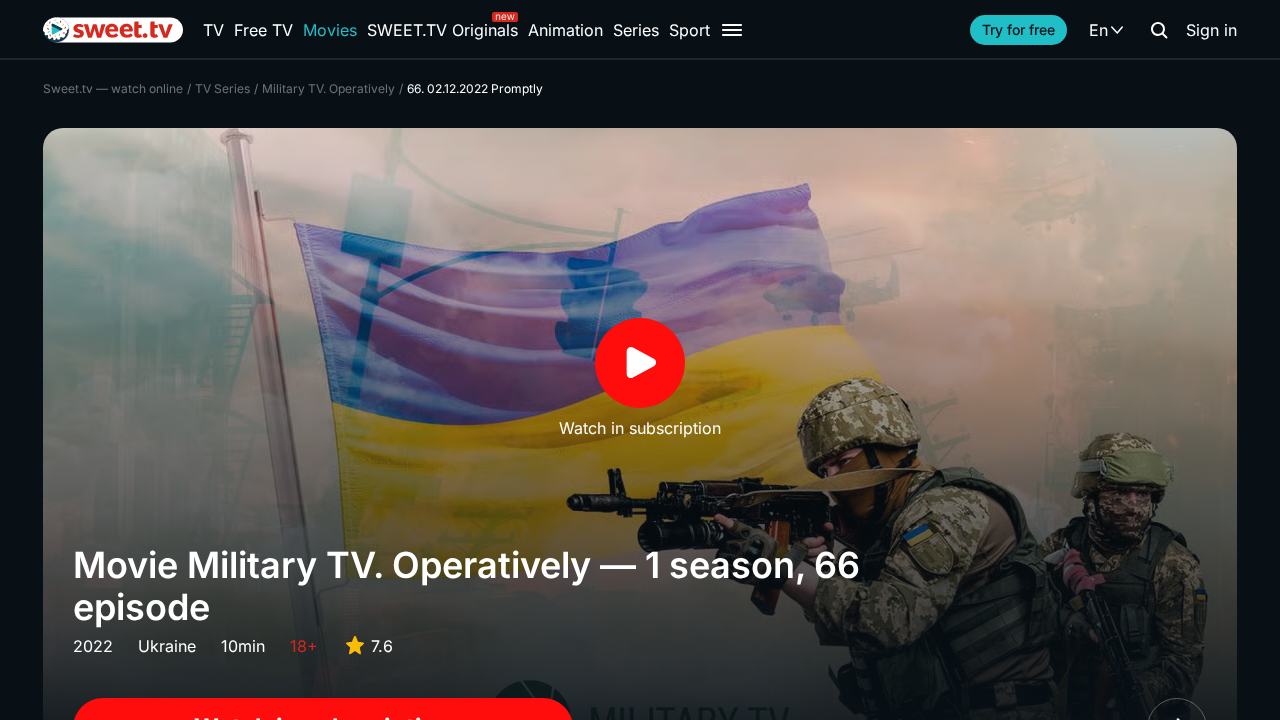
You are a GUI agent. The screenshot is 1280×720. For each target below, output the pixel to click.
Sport (689, 30)
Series (636, 30)
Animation (565, 30)
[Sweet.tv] (113, 30)
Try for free (1018, 29)
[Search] (1159, 30)
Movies (330, 30)
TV (213, 30)
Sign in (1211, 30)
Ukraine (167, 646)
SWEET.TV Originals (442, 30)
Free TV (263, 30)
